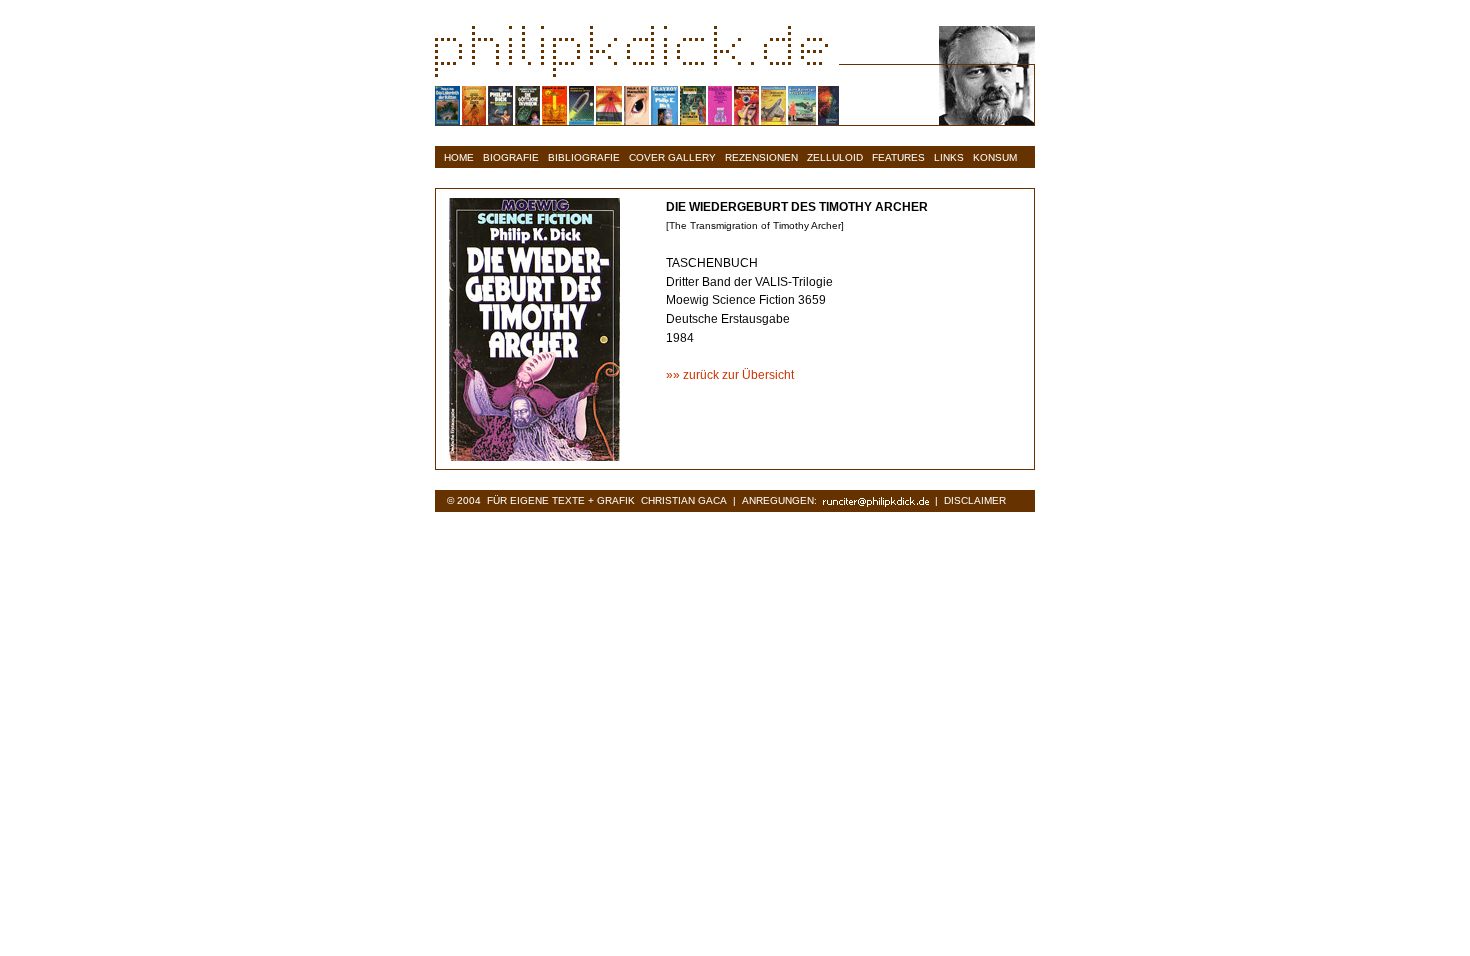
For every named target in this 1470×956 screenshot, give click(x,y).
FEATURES (898, 157)
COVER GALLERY (672, 157)
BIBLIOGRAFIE (584, 157)
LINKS (949, 157)
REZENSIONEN (761, 157)
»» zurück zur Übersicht (730, 375)
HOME (459, 157)
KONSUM (995, 157)
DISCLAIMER (975, 500)
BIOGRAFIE (511, 157)
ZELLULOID (835, 157)
